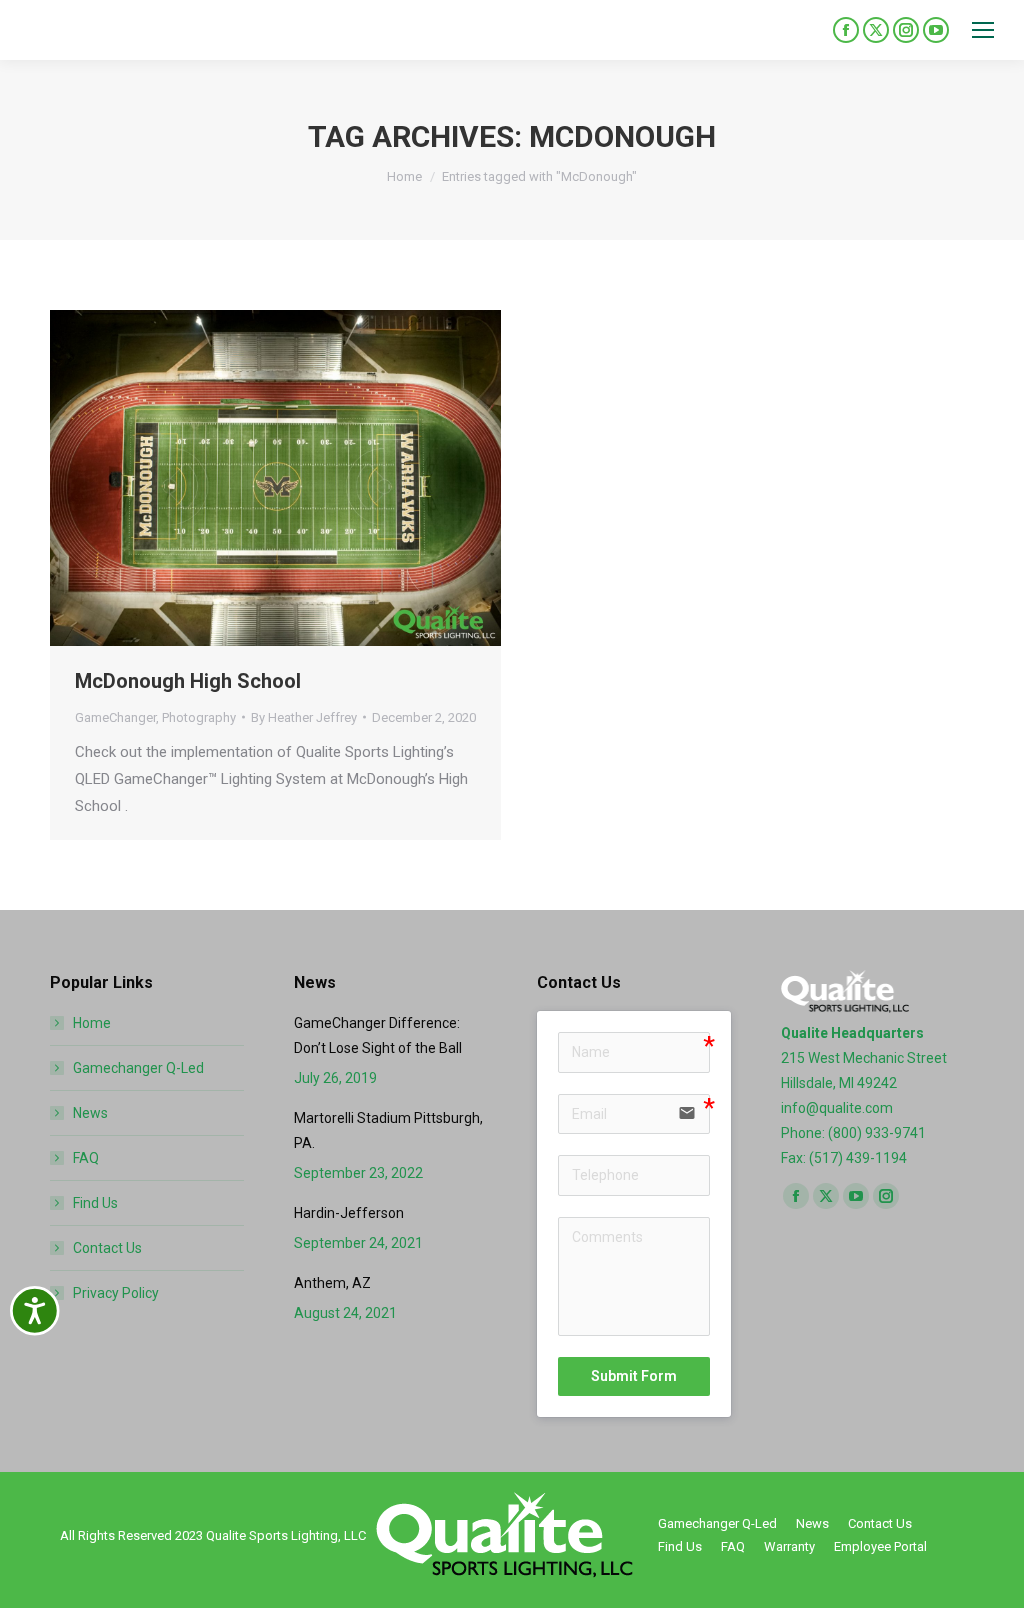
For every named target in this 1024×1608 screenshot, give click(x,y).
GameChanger (115, 717)
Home (92, 1023)
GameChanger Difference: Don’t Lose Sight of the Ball (378, 1035)
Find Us (95, 1203)
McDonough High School (188, 681)
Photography (199, 717)
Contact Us (107, 1248)
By (304, 717)
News (90, 1113)
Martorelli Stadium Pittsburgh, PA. (388, 1130)
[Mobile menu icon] (983, 30)
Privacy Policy (116, 1293)
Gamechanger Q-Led (138, 1068)
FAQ (86, 1158)
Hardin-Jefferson (349, 1213)
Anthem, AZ (332, 1283)
